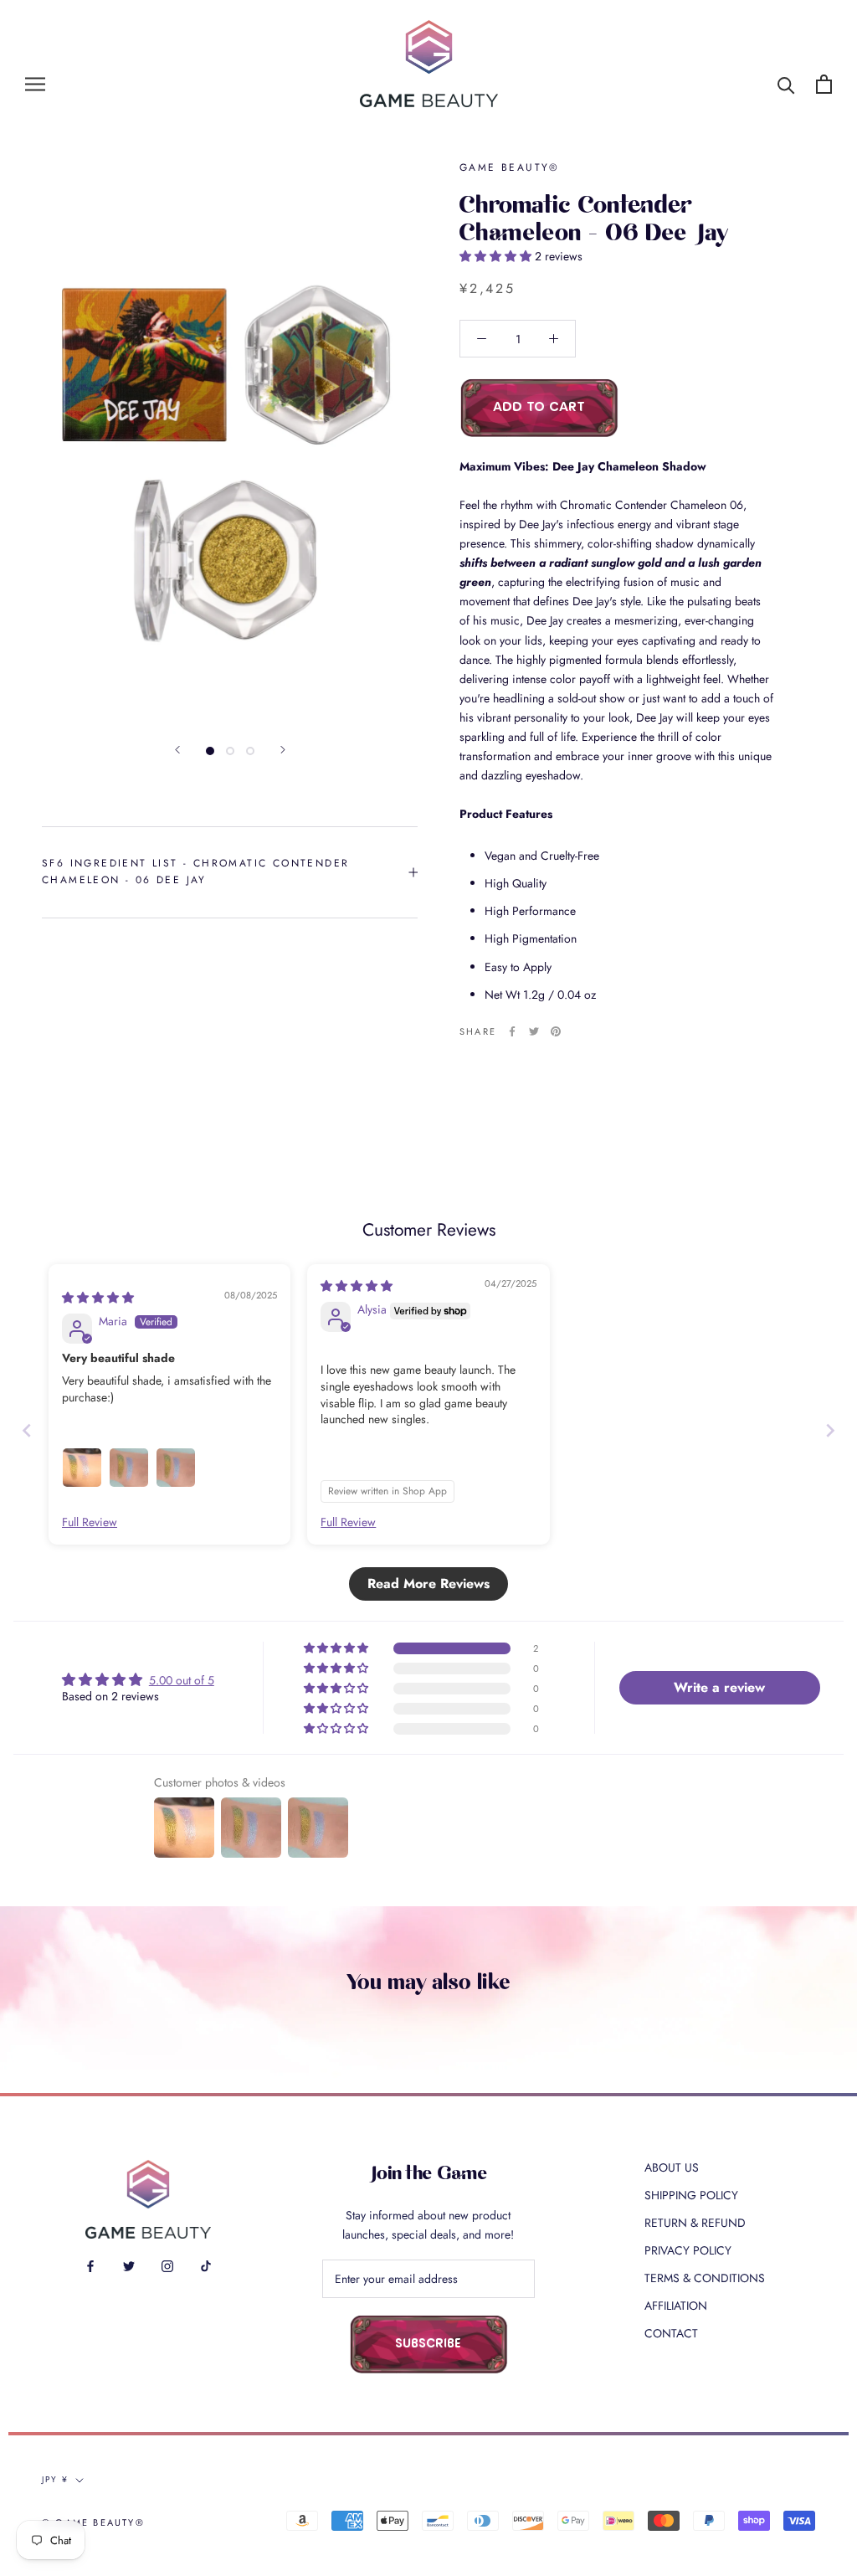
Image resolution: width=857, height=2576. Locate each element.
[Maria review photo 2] (129, 1468)
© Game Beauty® (93, 2522)
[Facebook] (512, 1031)
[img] (98, 1298)
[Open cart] (824, 84)
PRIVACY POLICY (688, 2250)
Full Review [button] (90, 1522)
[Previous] (177, 750)
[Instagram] (167, 2265)
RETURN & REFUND (695, 2223)
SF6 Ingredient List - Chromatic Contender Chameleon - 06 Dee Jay (195, 872)
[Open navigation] (35, 84)
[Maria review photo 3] (176, 1468)
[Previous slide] (27, 1430)
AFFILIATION (676, 2306)
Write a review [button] (719, 1687)
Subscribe (428, 2345)
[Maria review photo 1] (82, 1468)
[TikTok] (206, 2265)
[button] (497, 256)
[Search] (786, 84)
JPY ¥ (55, 2479)
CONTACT (671, 2333)
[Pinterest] (556, 1031)
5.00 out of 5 (182, 1680)
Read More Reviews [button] (428, 1584)
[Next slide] (830, 1430)
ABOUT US (672, 2167)
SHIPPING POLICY (691, 2195)
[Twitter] (534, 1031)
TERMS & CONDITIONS (705, 2278)
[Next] (283, 750)
